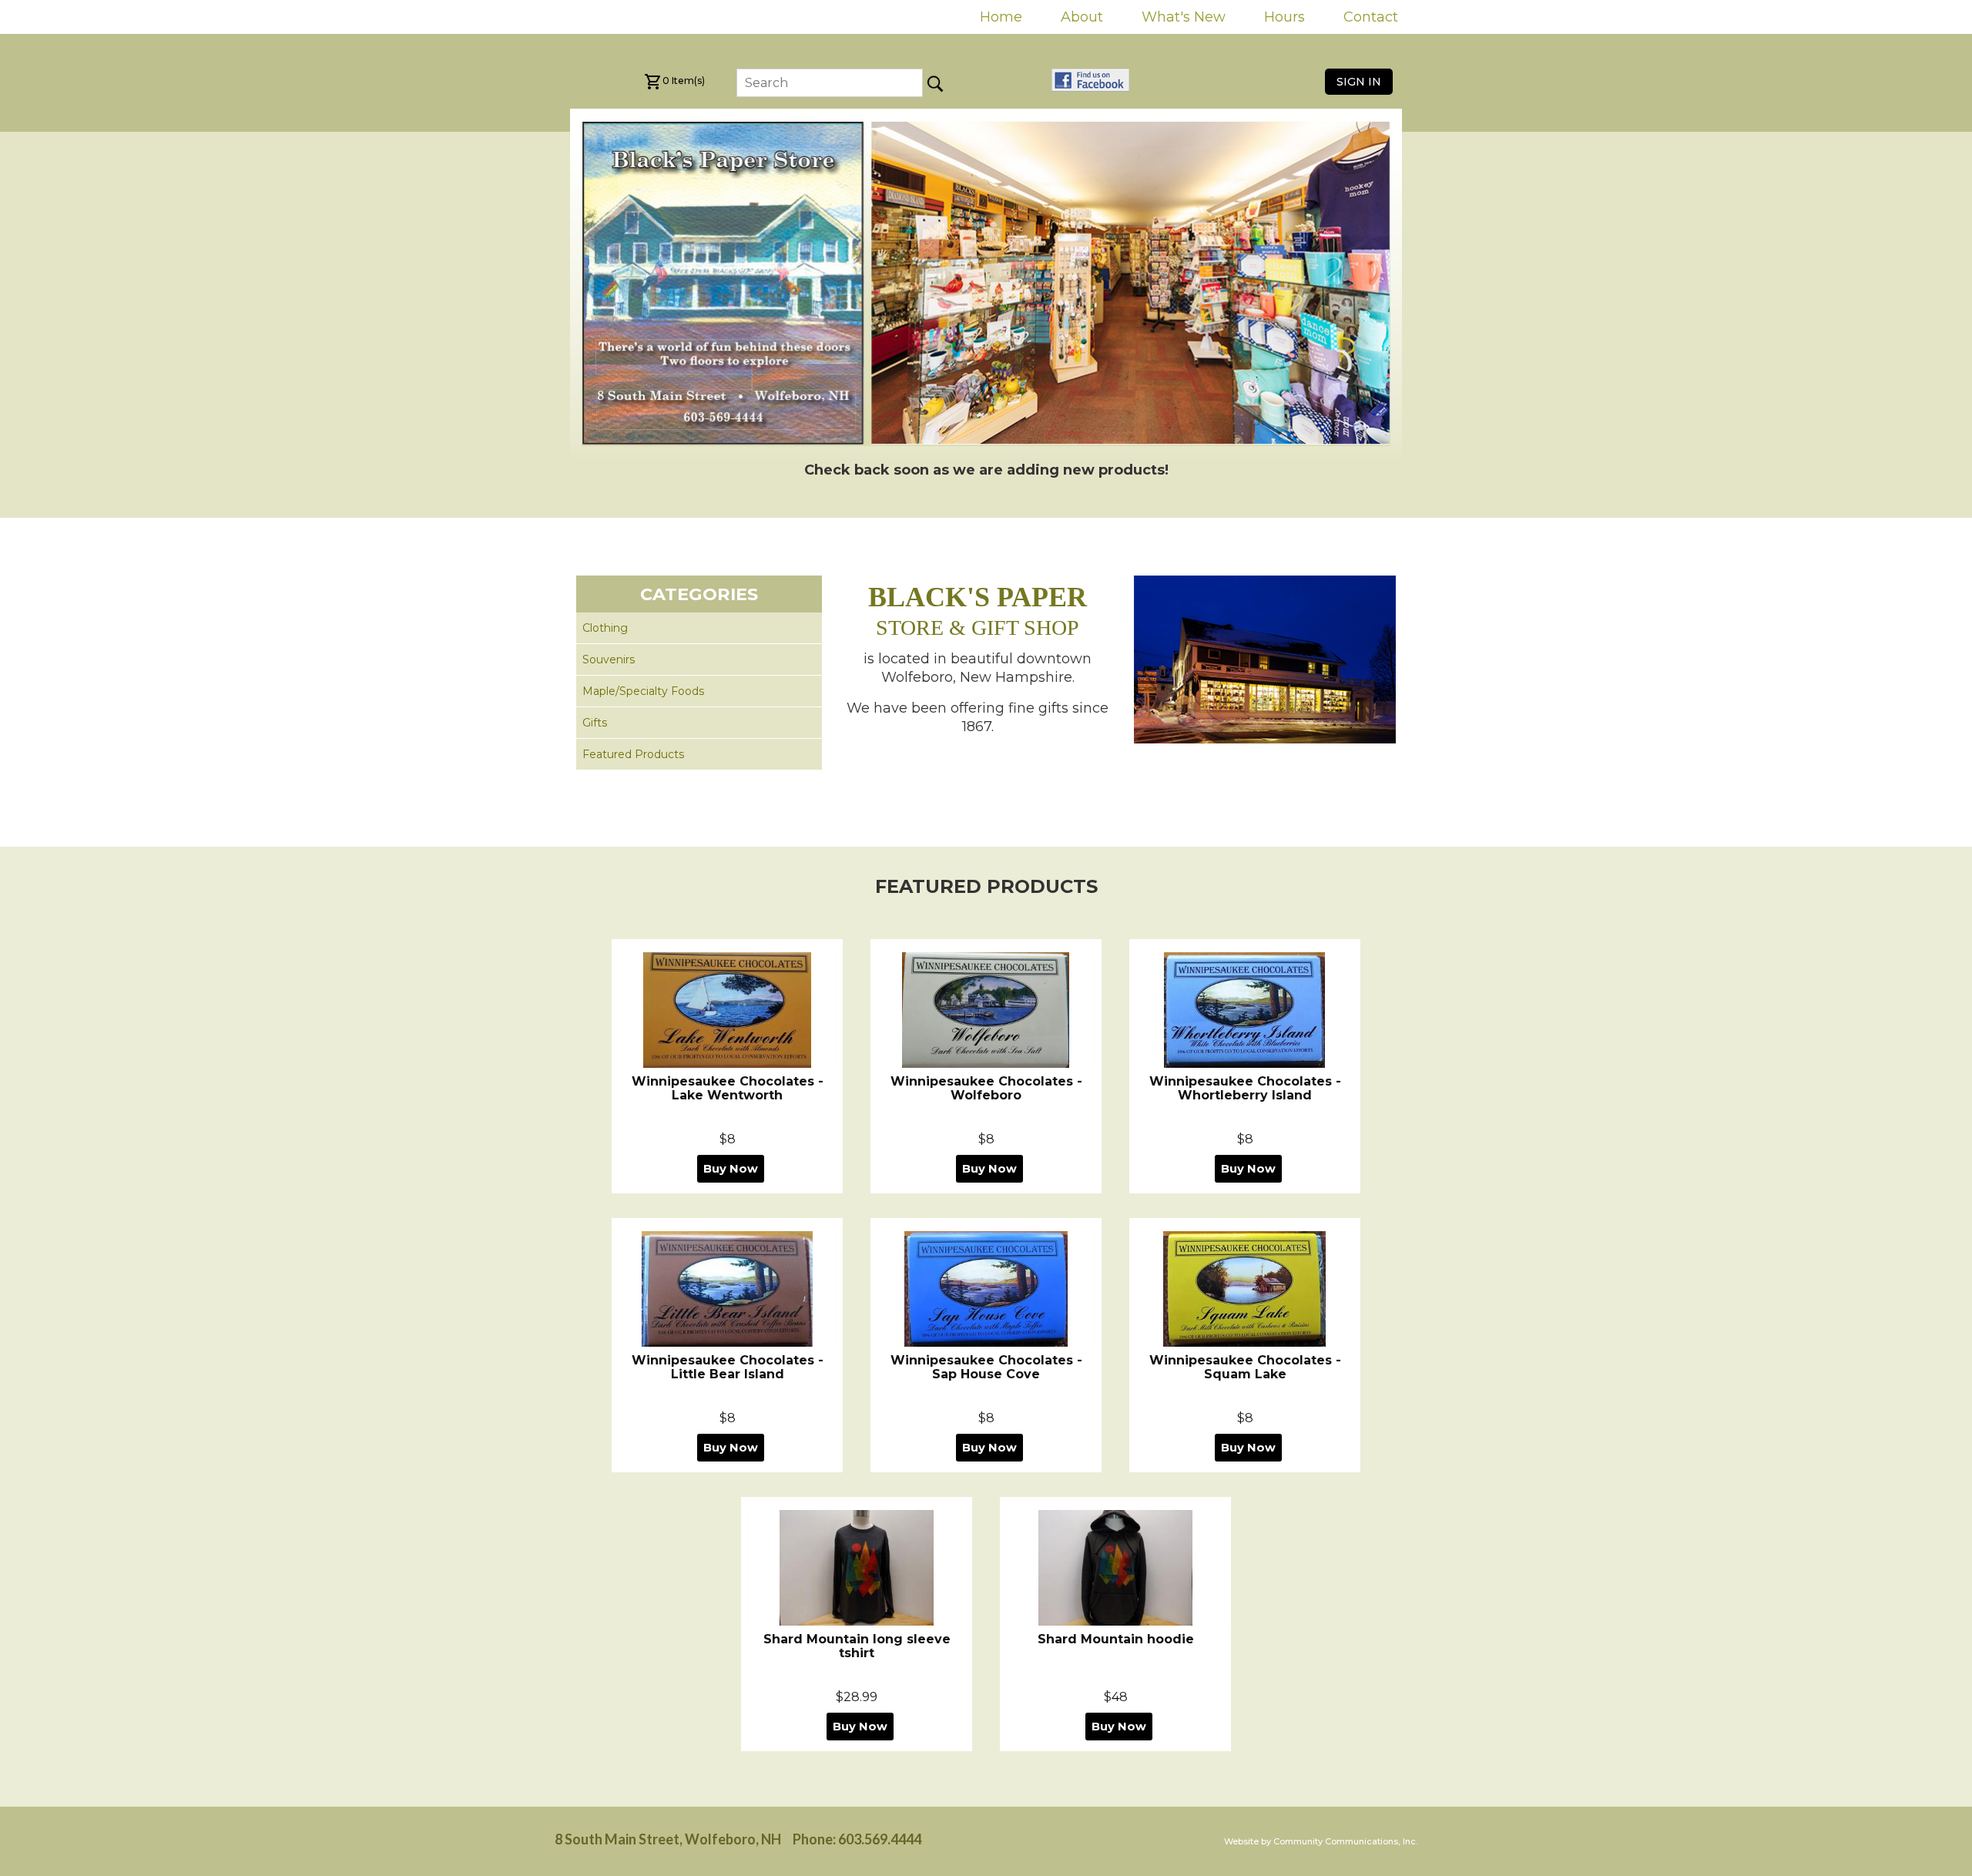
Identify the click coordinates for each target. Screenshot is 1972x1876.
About (1082, 17)
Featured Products (633, 754)
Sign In (1359, 82)
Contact (1371, 17)
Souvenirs (609, 659)
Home (1001, 17)
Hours (1284, 17)
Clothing (605, 628)
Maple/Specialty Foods (643, 691)
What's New (1184, 17)
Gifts (595, 723)
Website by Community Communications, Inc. (1321, 1841)
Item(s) (684, 81)
